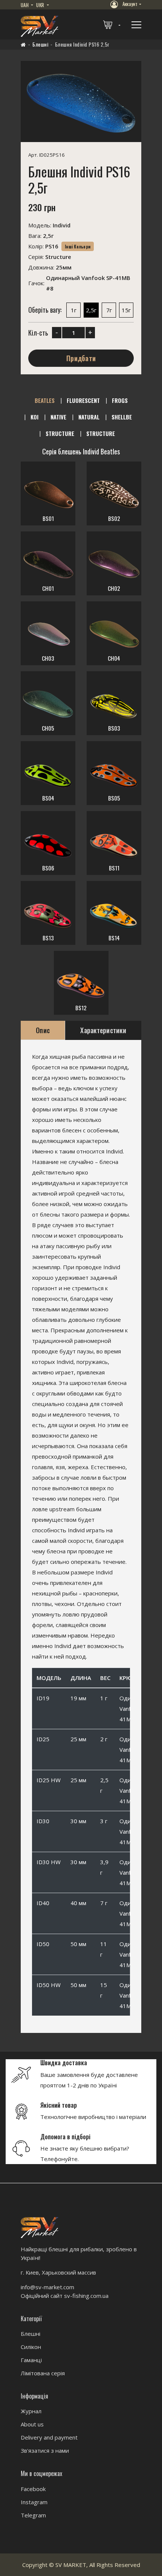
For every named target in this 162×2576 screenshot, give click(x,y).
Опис (43, 1030)
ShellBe (122, 417)
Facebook (33, 2489)
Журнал (31, 2411)
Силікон (31, 2347)
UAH (25, 5)
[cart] (113, 24)
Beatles (45, 400)
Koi (34, 417)
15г (126, 310)
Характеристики (103, 1030)
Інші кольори (78, 247)
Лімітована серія (43, 2373)
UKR (41, 5)
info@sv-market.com (47, 2287)
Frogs (120, 400)
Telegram (33, 2515)
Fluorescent (83, 400)
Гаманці (31, 2360)
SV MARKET (71, 2565)
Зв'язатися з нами (45, 2450)
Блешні (40, 44)
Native (58, 417)
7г (109, 310)
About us (32, 2424)
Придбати (81, 359)
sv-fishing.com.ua (86, 2296)
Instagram (34, 2502)
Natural (89, 417)
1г (74, 310)
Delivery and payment (49, 2437)
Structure (60, 433)
